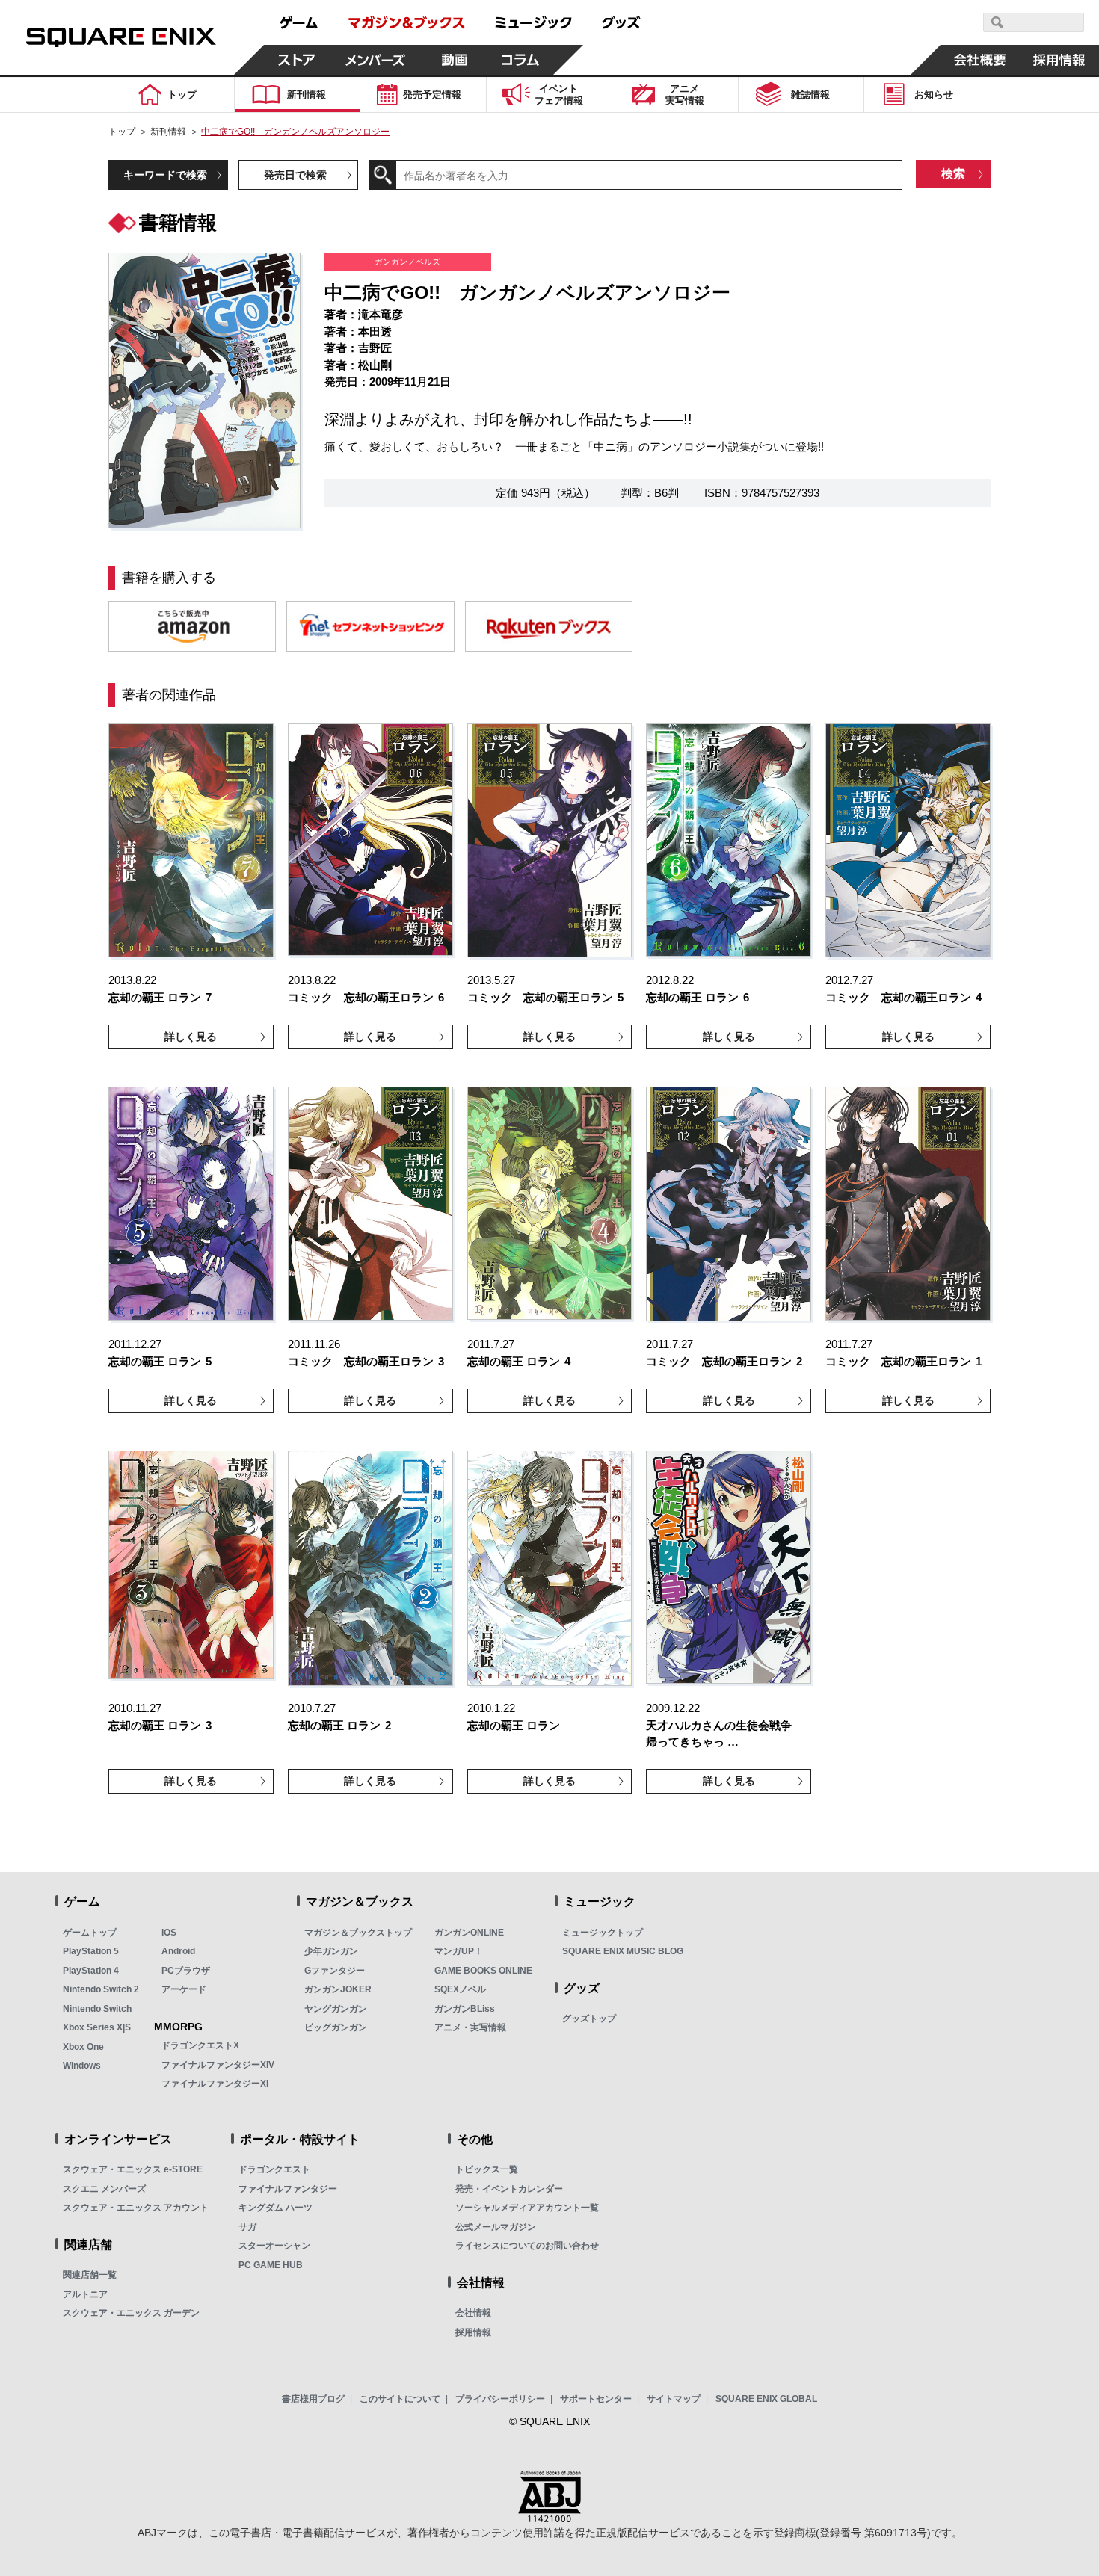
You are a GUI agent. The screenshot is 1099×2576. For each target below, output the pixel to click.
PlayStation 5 (91, 1951)
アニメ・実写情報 (470, 2027)
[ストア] (297, 60)
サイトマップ (674, 2399)
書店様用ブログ (313, 2399)
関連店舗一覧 (90, 2275)
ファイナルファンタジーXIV (218, 2065)
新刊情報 (168, 132)
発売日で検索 (295, 175)
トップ (122, 132)
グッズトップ (589, 2019)
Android (178, 1951)
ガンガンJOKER (338, 1989)
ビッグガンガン (336, 2027)
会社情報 (473, 2313)
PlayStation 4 (91, 1971)
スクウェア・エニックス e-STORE (133, 2169)
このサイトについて (400, 2399)
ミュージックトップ (603, 1933)
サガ (247, 2227)
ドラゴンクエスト (274, 2169)
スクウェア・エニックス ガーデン (131, 2313)
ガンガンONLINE (469, 1933)
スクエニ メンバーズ (104, 2189)
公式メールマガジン (496, 2227)
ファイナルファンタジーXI (215, 2084)
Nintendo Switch (97, 2009)
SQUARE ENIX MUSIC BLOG (623, 1951)
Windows (82, 2066)
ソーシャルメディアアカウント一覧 (527, 2208)
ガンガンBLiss (465, 2009)
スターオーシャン (274, 2246)
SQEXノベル (460, 1989)
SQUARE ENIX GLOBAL (766, 2399)
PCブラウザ (186, 1971)
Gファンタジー (335, 1971)
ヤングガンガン (336, 2009)
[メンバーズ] (376, 60)
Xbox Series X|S (97, 2027)
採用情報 (473, 2332)
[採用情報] (1059, 60)
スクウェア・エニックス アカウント (136, 2208)
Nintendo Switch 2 (101, 1989)
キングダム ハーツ (275, 2208)
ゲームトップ (90, 1933)
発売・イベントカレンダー (509, 2189)
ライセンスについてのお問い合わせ (527, 2246)
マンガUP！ (459, 1951)
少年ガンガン (331, 1951)
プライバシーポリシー (500, 2399)
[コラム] (520, 60)
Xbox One (83, 2047)
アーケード (184, 1989)
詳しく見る (191, 1037)
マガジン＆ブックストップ (358, 1933)
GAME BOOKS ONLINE (483, 1971)
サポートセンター (596, 2399)
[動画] (455, 60)
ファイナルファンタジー (288, 2189)
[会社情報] (980, 60)
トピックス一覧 (487, 2169)
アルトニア (85, 2294)
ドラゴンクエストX (200, 2045)
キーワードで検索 (165, 175)
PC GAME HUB (271, 2265)
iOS (169, 1933)
